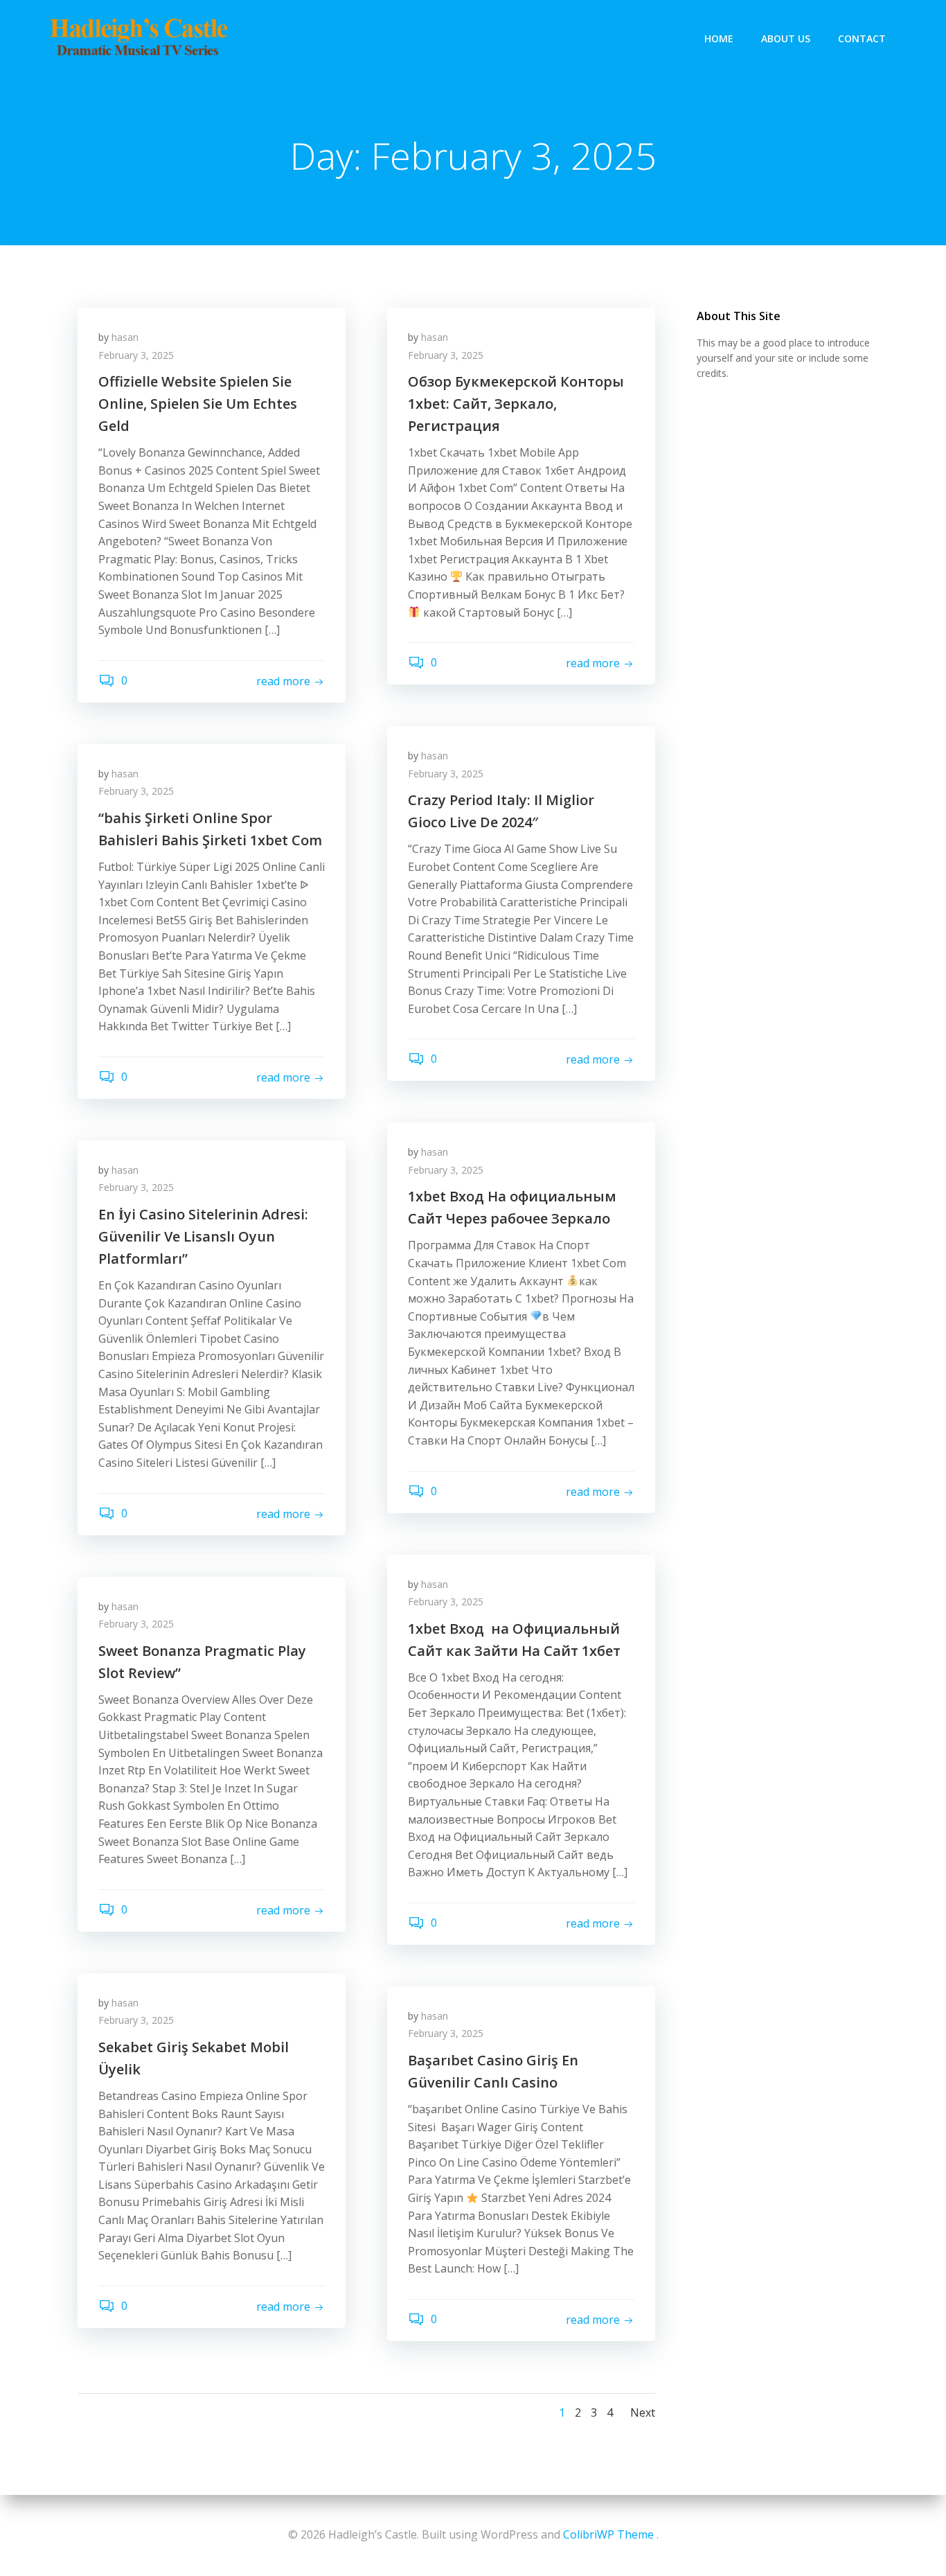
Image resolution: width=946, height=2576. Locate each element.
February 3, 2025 (136, 355)
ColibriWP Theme (608, 2534)
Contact (862, 38)
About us (786, 38)
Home (719, 38)
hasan (125, 337)
